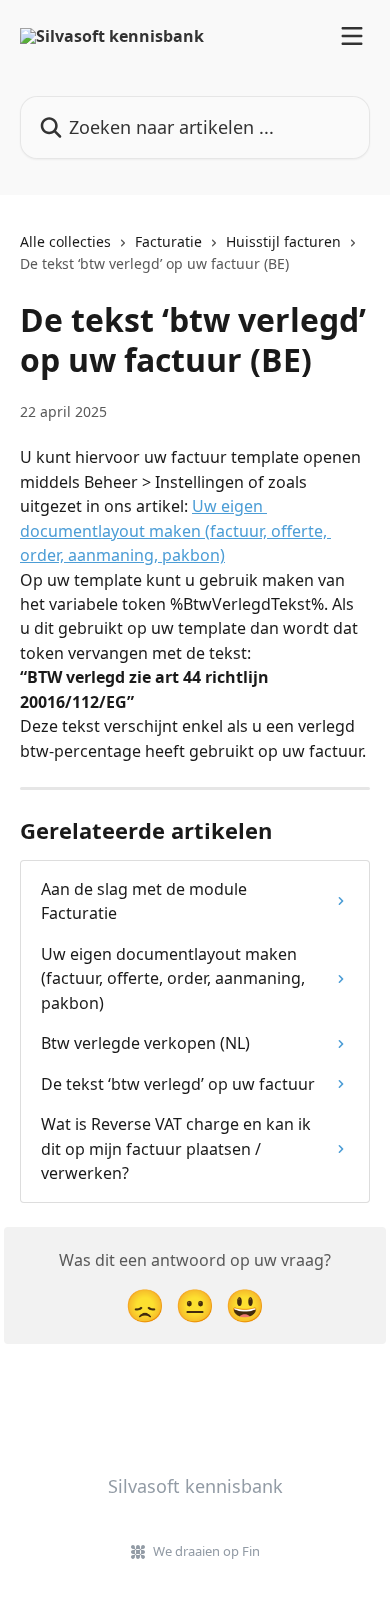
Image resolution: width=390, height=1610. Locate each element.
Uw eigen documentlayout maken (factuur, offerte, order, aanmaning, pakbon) (175, 530)
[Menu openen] (352, 36)
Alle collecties (65, 241)
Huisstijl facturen (283, 241)
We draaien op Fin (206, 1551)
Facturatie (168, 241)
